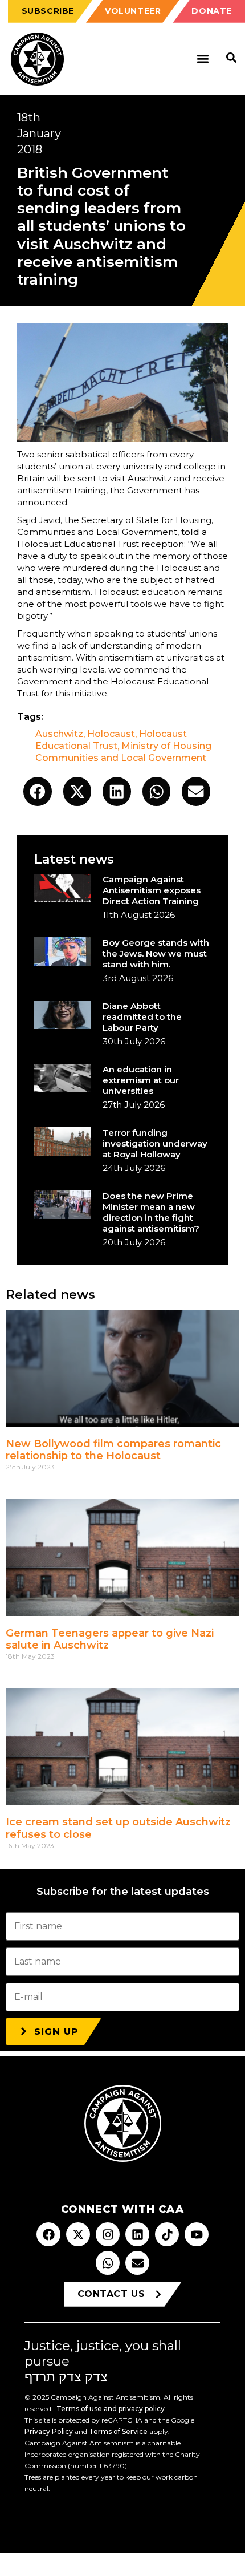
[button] (203, 59)
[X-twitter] (78, 2234)
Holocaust (111, 734)
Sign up (56, 2032)
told (190, 532)
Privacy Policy (49, 2431)
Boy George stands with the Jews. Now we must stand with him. (156, 953)
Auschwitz (59, 734)
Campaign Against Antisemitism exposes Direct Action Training (152, 890)
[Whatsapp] (108, 2263)
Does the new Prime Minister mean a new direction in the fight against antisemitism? (151, 1212)
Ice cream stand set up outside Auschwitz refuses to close (118, 1828)
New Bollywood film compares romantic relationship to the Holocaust (113, 1450)
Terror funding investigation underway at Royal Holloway (155, 1143)
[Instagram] (108, 2234)
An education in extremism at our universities (141, 1080)
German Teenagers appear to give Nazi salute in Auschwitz (110, 1639)
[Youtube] (197, 2234)
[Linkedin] (137, 2234)
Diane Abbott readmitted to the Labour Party (142, 1017)
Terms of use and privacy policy (111, 2409)
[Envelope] (137, 2263)
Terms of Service (118, 2431)
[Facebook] (48, 2234)
